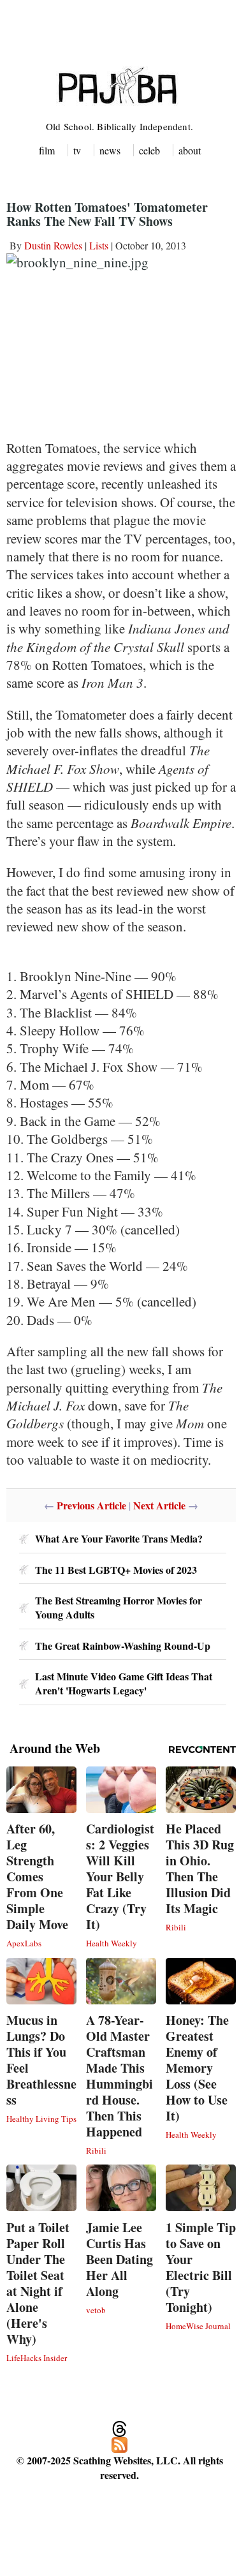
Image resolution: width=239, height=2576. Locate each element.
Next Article (159, 1505)
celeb (149, 150)
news (110, 150)
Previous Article (91, 1505)
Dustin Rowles (53, 245)
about (190, 150)
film (47, 150)
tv (77, 150)
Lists (99, 245)
